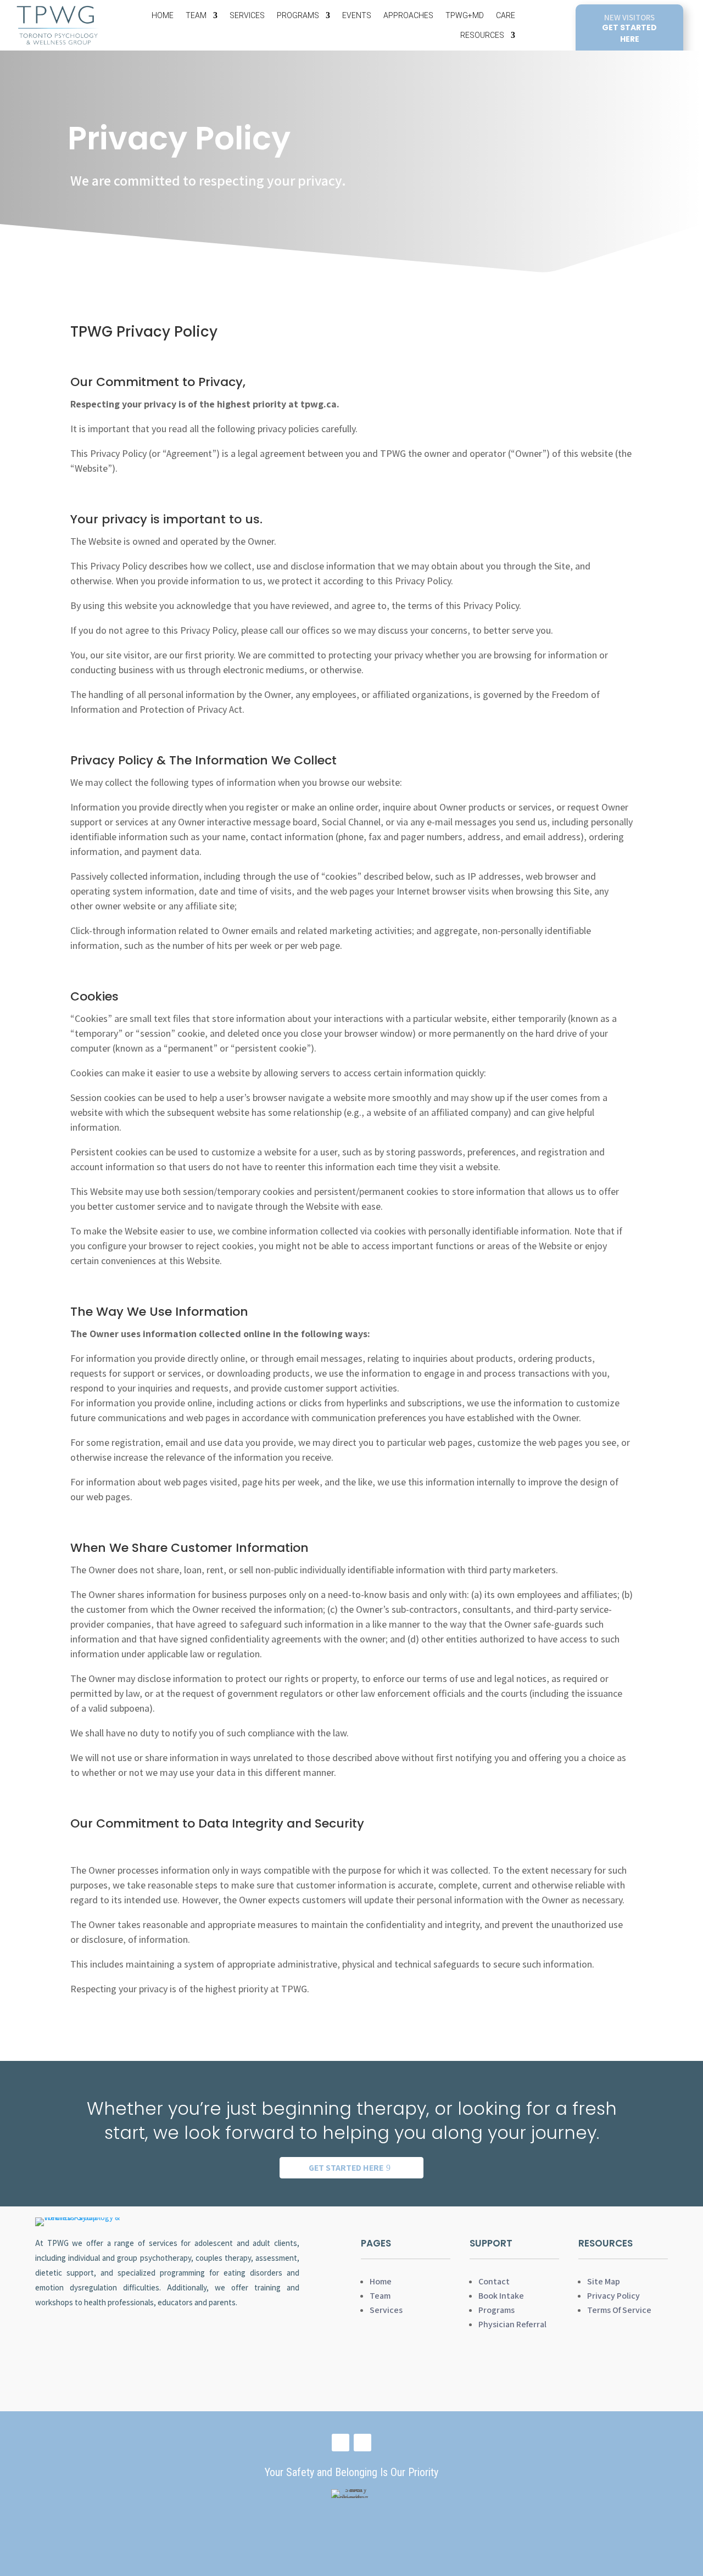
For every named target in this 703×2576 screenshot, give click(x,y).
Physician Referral (512, 2324)
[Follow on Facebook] (341, 2443)
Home (163, 15)
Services (247, 15)
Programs (298, 15)
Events (357, 15)
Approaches (408, 15)
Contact (494, 2281)
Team (196, 15)
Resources (482, 35)
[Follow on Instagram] (362, 2443)
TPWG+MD (465, 15)
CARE (506, 15)
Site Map (604, 2281)
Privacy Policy (613, 2296)
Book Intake (501, 2296)
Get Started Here (346, 2168)
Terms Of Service (619, 2310)
